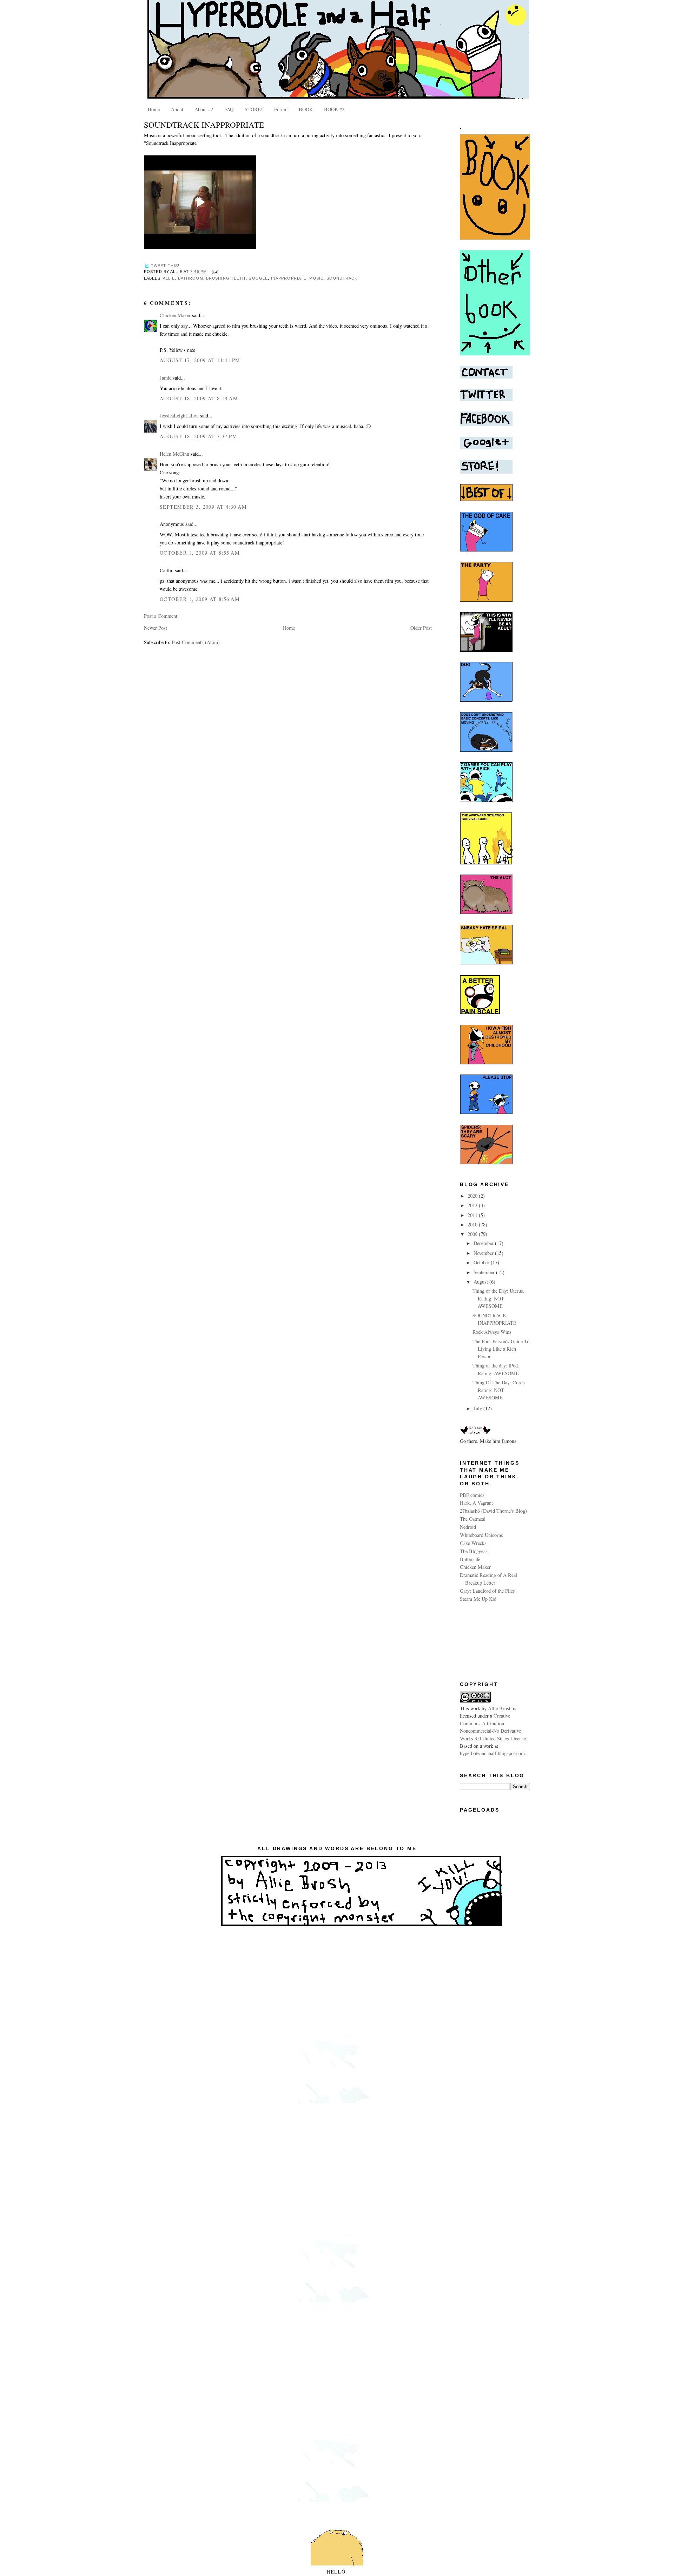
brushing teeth (226, 278)
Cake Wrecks (473, 1543)
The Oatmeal (473, 1519)
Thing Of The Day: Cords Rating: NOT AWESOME (499, 1390)
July (478, 1408)
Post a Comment (161, 616)
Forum (281, 109)
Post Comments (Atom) (196, 642)
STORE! (254, 109)
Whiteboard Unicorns (481, 1535)
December (484, 1243)
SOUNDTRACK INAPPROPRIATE (204, 125)
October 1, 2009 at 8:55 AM (200, 553)
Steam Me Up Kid (478, 1599)
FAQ (229, 109)
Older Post (421, 628)
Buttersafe (470, 1559)
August (481, 1282)
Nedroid (468, 1527)
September (485, 1272)
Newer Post (156, 628)
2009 (473, 1234)
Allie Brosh (500, 1708)
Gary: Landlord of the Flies (487, 1591)
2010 (473, 1225)
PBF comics (472, 1495)
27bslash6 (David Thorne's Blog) (493, 1511)
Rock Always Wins (492, 1332)
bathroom (191, 278)
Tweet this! (165, 266)
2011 (473, 1215)
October (482, 1262)
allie (169, 278)
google (258, 278)
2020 (473, 1196)
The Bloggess (474, 1551)
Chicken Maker (175, 315)
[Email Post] (214, 272)
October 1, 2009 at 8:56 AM (200, 599)
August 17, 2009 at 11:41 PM (200, 360)
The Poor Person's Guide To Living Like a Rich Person (501, 1349)
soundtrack (342, 278)
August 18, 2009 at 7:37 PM (199, 436)
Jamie (166, 378)
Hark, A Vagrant (476, 1503)
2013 (473, 1205)
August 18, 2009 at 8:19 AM (199, 398)
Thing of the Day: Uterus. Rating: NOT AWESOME (498, 1298)
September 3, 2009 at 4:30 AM (203, 507)
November (484, 1253)
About (177, 109)
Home (154, 109)
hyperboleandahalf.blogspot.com (492, 1753)
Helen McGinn (174, 454)
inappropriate (289, 278)
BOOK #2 (334, 109)
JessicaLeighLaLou (179, 416)
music (316, 278)
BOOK (306, 109)
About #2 (204, 109)
